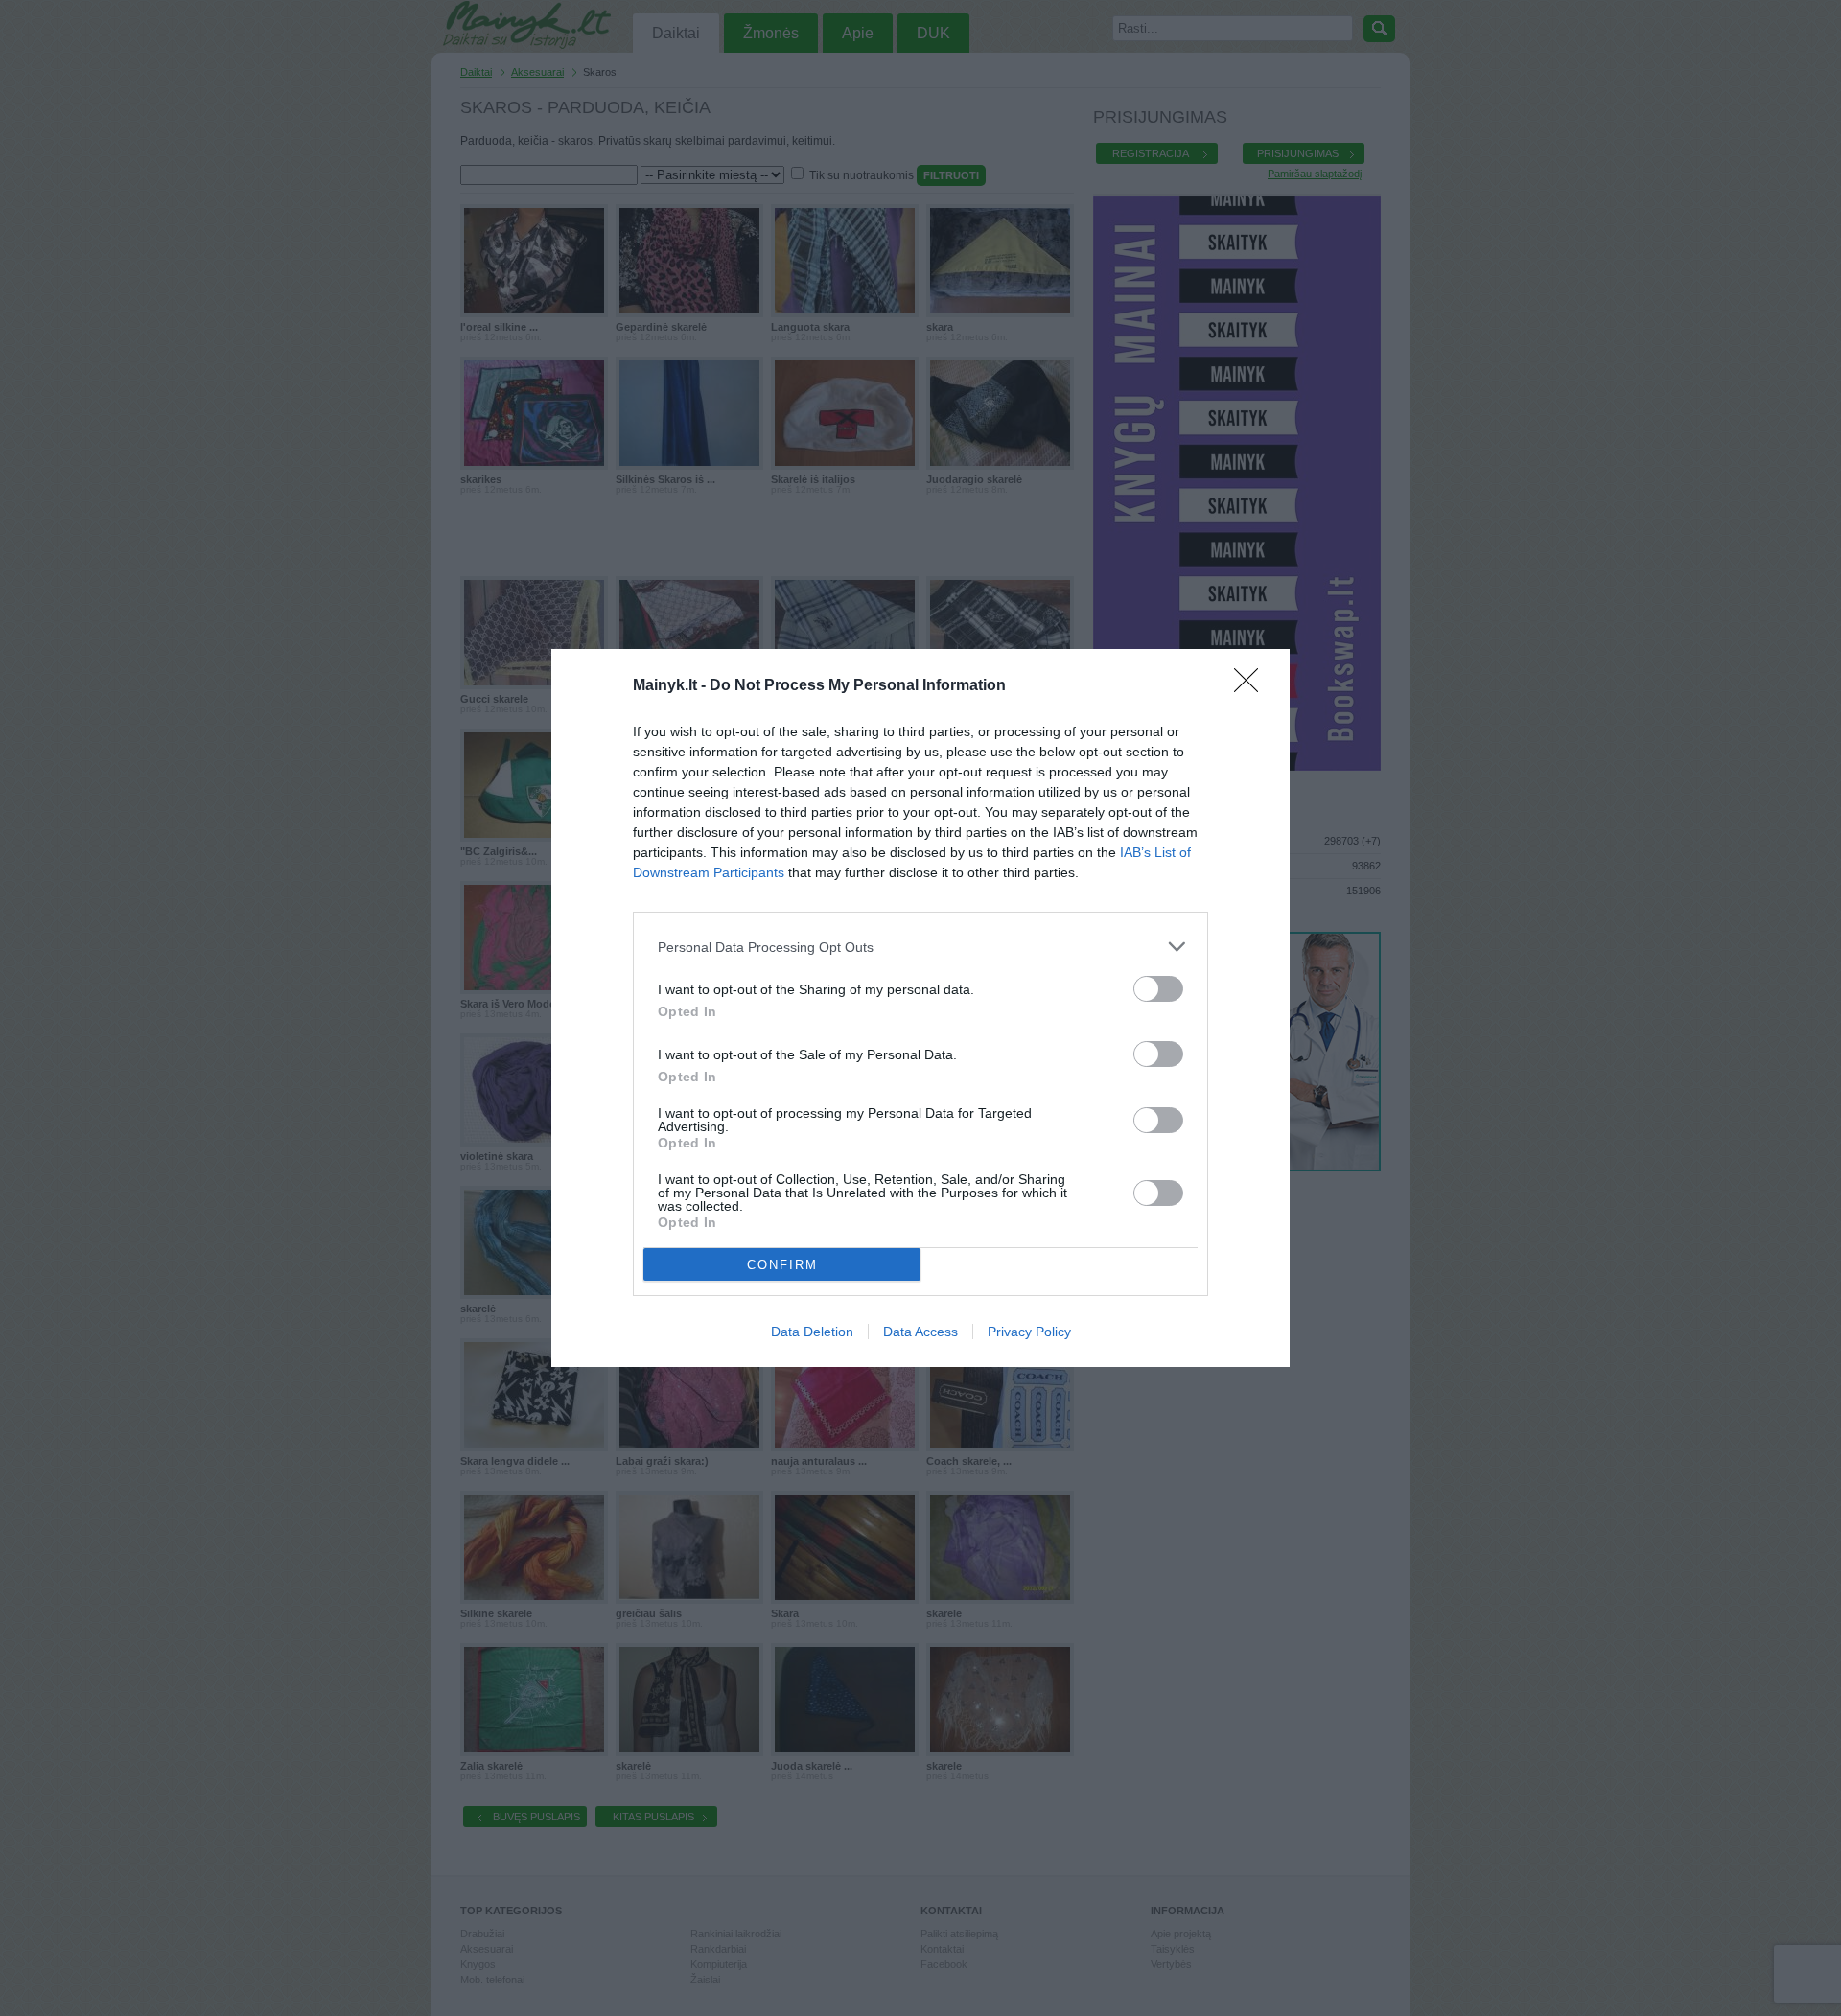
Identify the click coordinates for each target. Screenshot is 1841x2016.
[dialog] (920, 1008)
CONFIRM (782, 1265)
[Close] (1252, 686)
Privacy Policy (1029, 1332)
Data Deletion (812, 1332)
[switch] (1158, 989)
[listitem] (920, 947)
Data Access (920, 1332)
